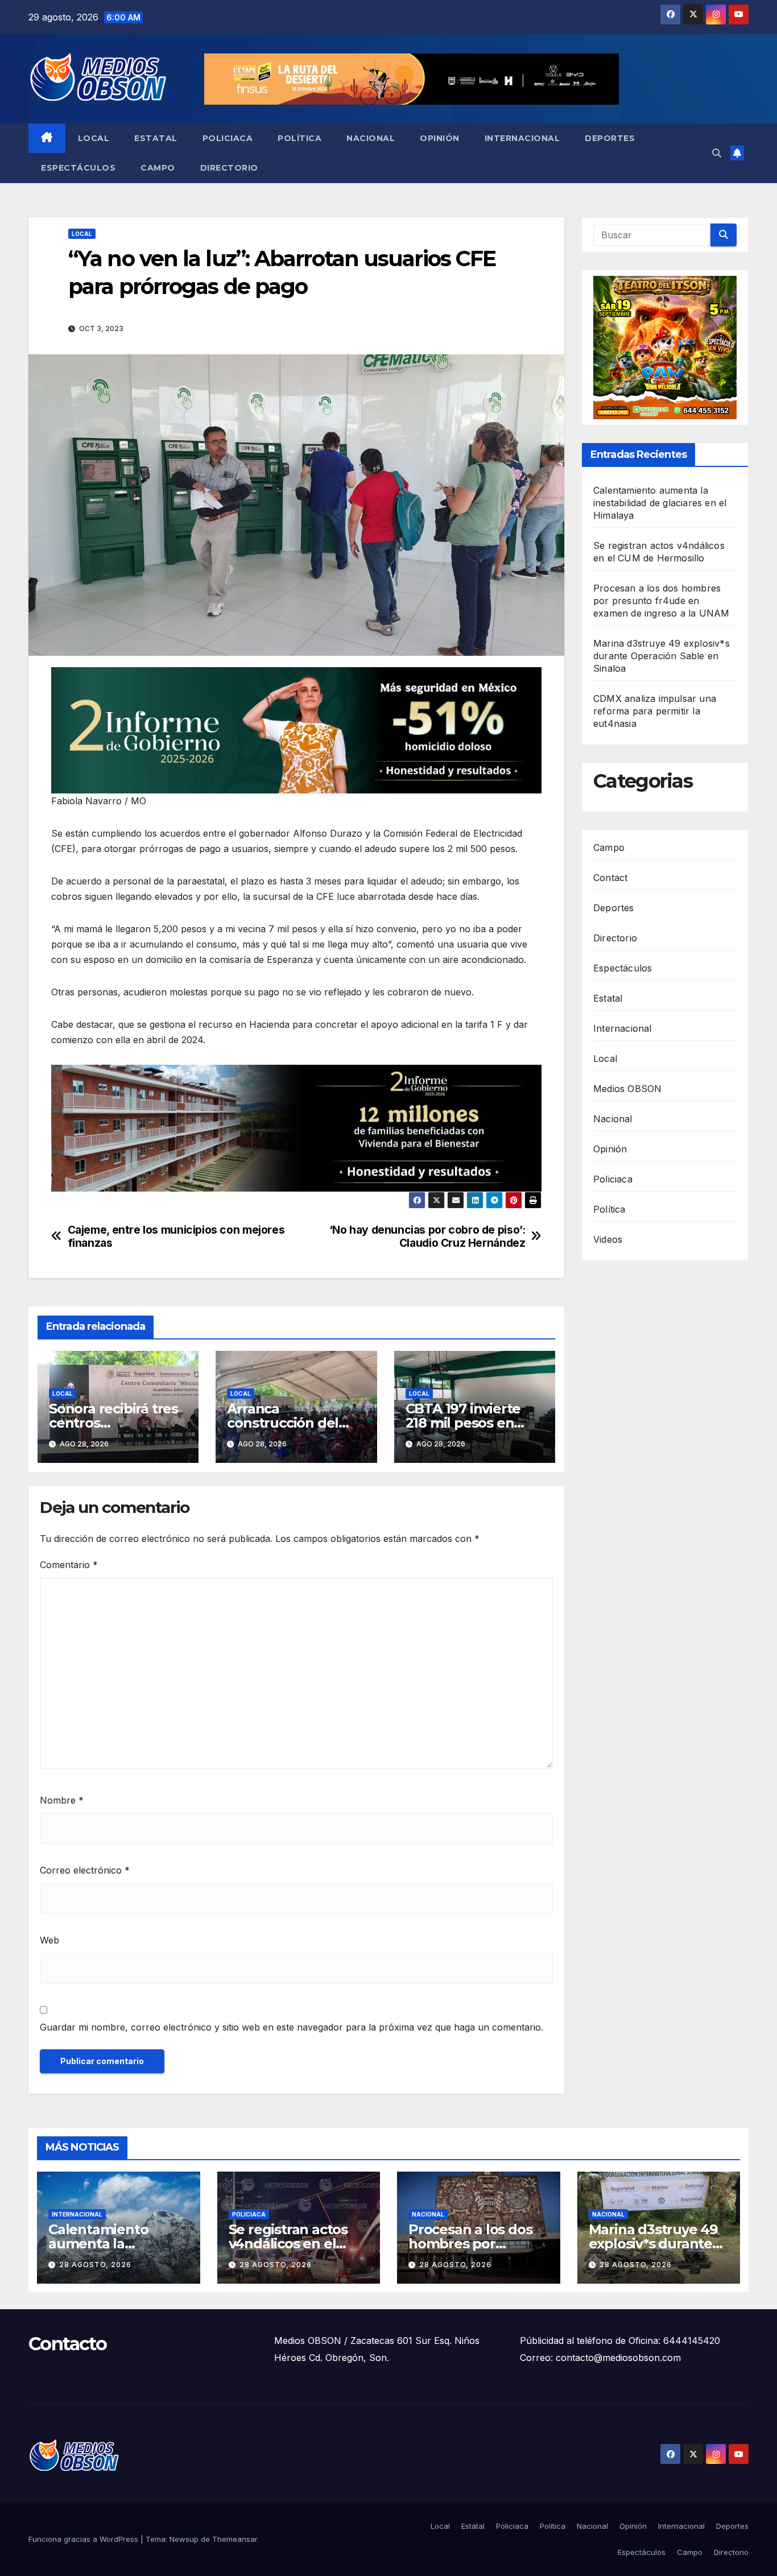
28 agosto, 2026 (95, 2265)
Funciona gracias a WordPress (84, 2539)
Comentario (69, 1565)
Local (94, 138)
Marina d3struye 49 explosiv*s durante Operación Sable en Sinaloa (662, 656)
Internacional (522, 138)
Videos (608, 1239)
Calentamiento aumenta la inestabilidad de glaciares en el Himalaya (660, 503)
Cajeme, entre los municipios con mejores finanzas (176, 1237)
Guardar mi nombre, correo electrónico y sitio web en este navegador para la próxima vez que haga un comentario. (292, 2027)
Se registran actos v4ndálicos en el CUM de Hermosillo (293, 2244)
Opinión (440, 138)
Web (49, 1940)
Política (299, 138)
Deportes (610, 138)
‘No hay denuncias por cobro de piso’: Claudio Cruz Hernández (427, 1237)
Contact (610, 878)
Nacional (371, 138)
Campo (158, 168)
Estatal (156, 138)
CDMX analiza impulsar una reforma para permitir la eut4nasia (655, 711)
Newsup (184, 2539)
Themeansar (235, 2539)
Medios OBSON (627, 1089)
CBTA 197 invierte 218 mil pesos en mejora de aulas (463, 1423)
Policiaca (228, 138)
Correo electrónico (85, 1870)
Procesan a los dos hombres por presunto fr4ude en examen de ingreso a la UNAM (661, 601)
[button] (717, 153)
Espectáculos (78, 168)
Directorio (229, 168)
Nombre (62, 1800)
